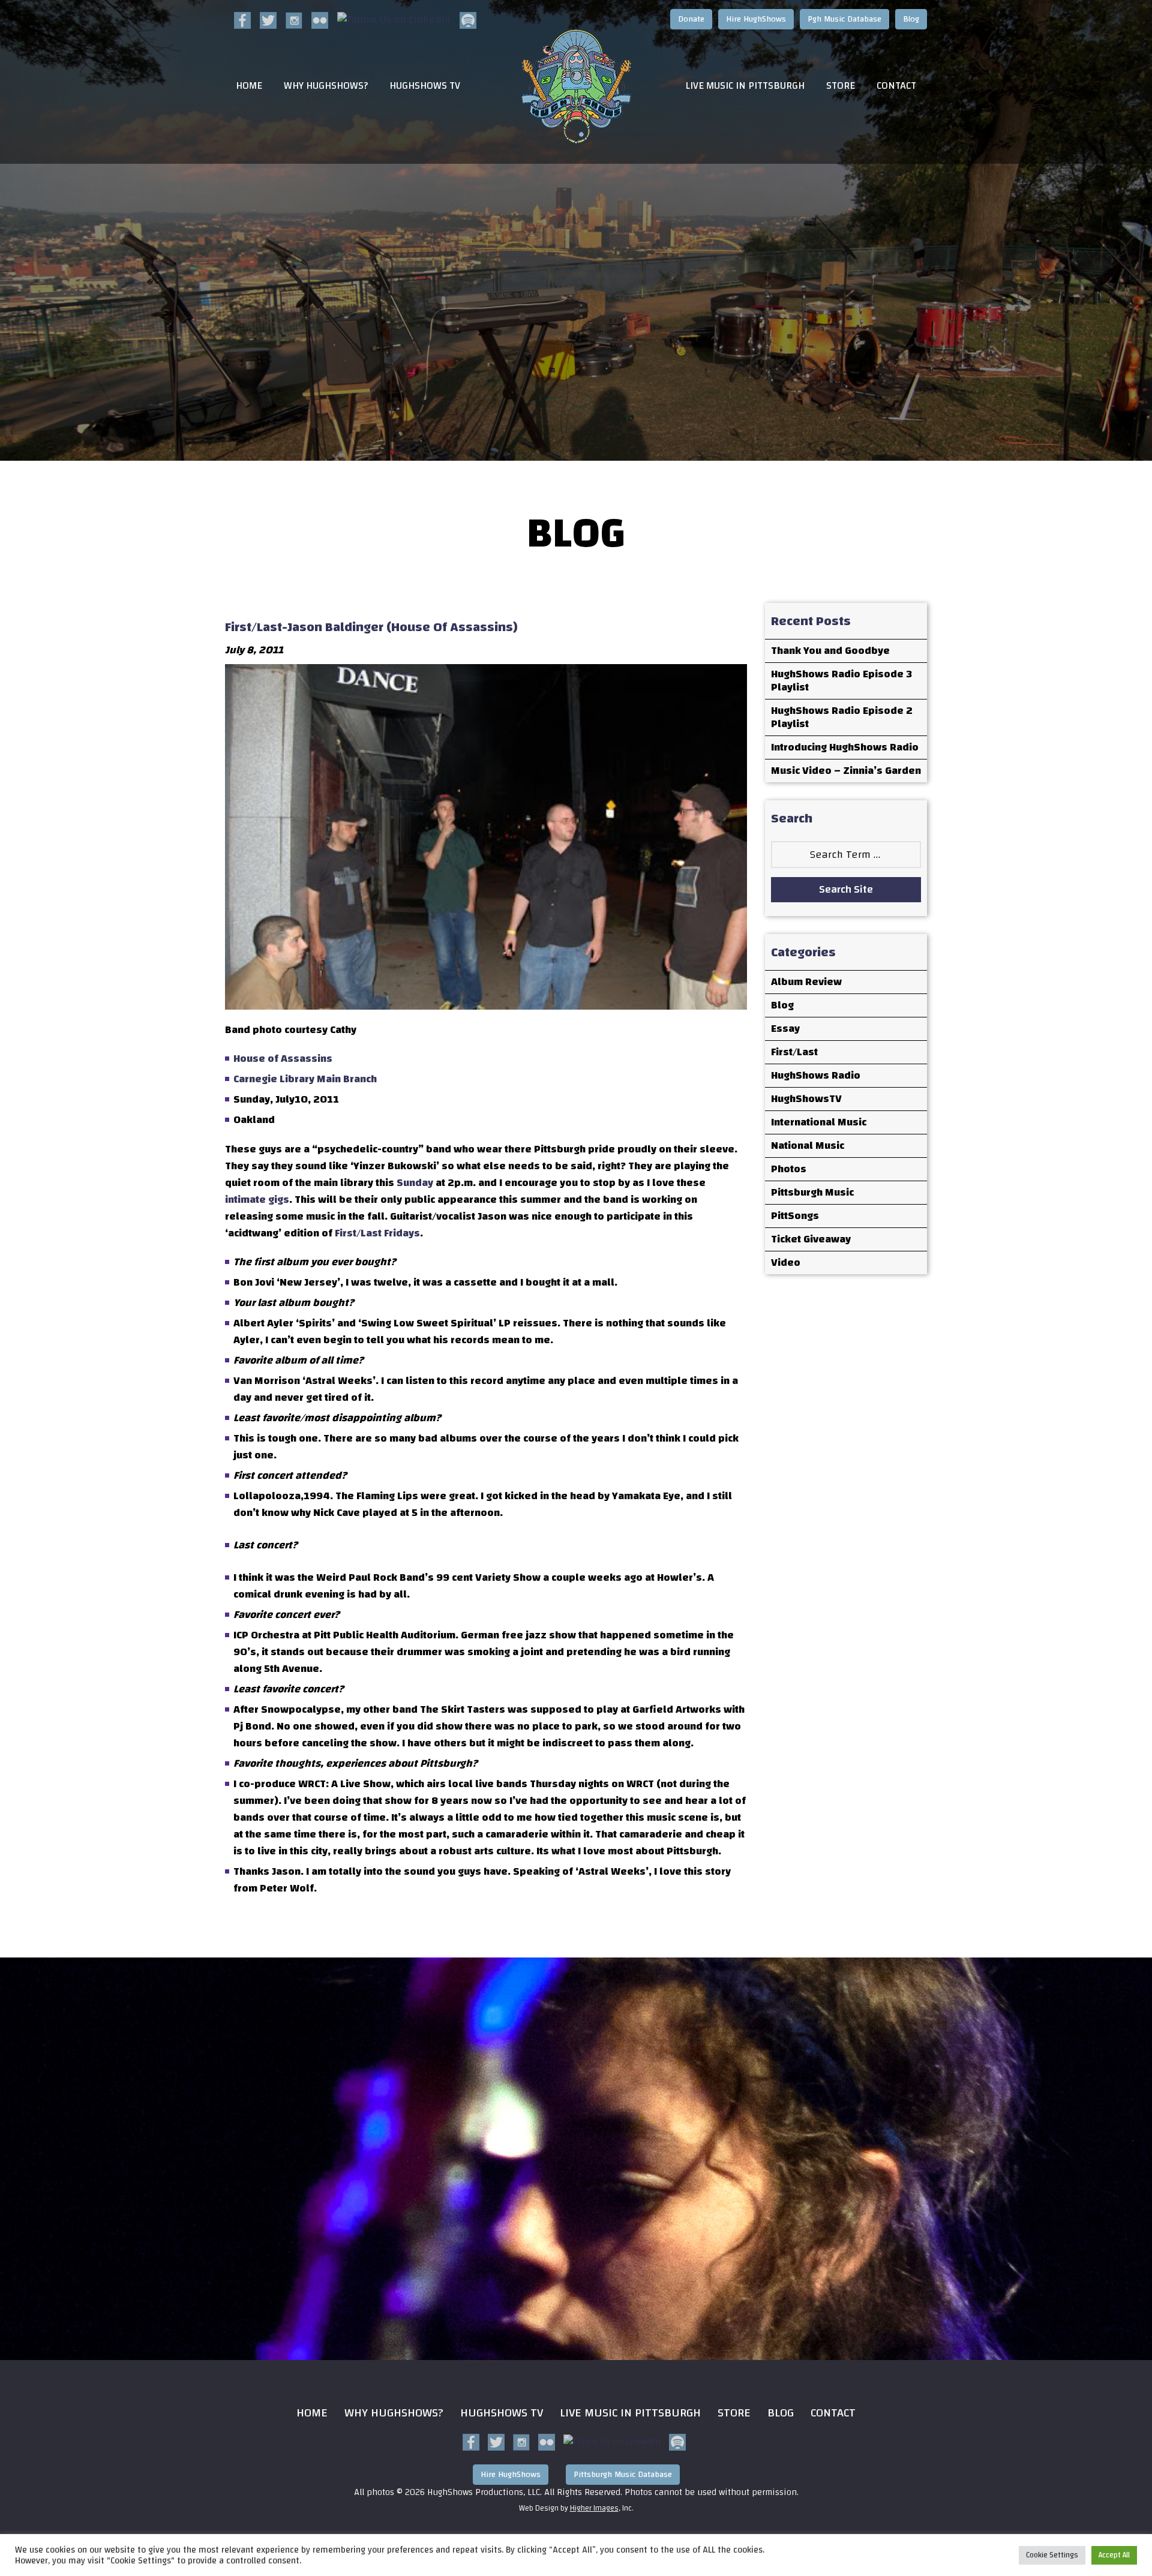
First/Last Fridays (377, 1233)
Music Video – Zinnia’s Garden (846, 771)
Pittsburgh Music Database (623, 2475)
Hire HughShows (756, 19)
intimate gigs (257, 1200)
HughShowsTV (806, 1099)
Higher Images (594, 2508)
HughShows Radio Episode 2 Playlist (842, 717)
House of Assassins (283, 1059)
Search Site (846, 889)
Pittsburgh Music (812, 1192)
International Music (819, 1122)
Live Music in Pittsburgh (745, 86)
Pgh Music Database (844, 19)
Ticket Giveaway (811, 1239)
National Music (808, 1146)
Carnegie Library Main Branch (305, 1079)
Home (249, 86)
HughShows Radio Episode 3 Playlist (841, 681)
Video (786, 1263)
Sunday (415, 1183)
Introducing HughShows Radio (845, 747)
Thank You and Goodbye (830, 651)
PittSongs (795, 1216)
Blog (911, 19)
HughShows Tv (502, 2413)
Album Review (806, 982)
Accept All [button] (1114, 2555)
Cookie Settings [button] (1052, 2555)
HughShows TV (425, 86)
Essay (785, 1029)
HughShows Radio (816, 1075)
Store (841, 86)
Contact (896, 86)
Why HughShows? (326, 86)
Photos (789, 1169)
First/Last (794, 1052)
